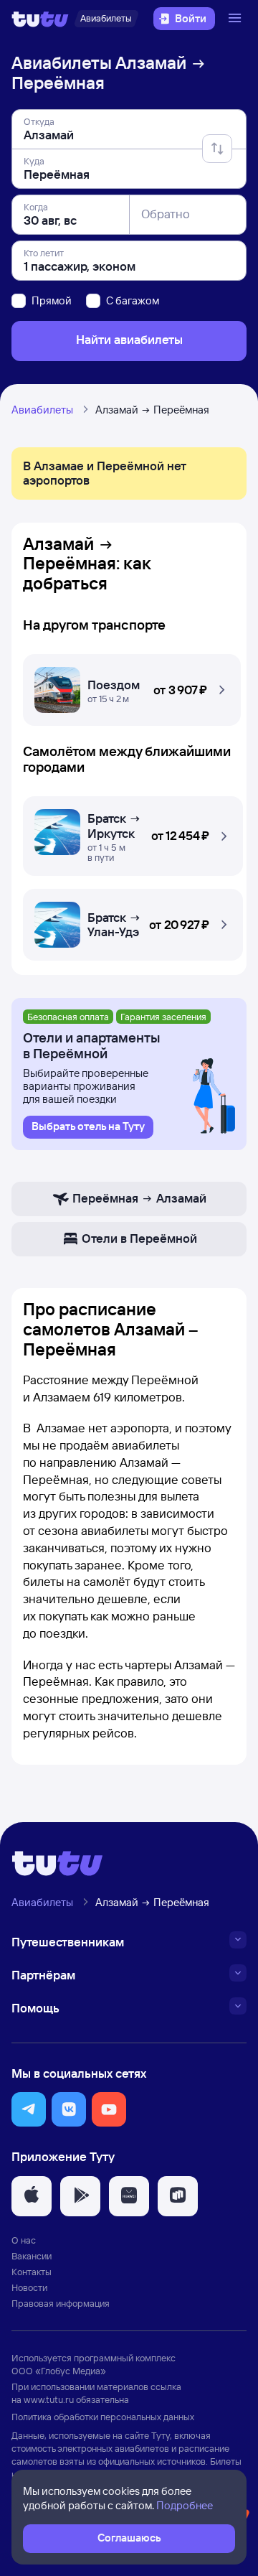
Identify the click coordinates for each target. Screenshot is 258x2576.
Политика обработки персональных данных (103, 2417)
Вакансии (32, 2256)
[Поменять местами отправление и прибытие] (217, 149)
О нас (24, 2240)
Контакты (32, 2272)
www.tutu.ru (49, 2399)
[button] (132, 686)
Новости (29, 2287)
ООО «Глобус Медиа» (59, 2371)
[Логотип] (40, 19)
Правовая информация (61, 2303)
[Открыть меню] (236, 19)
